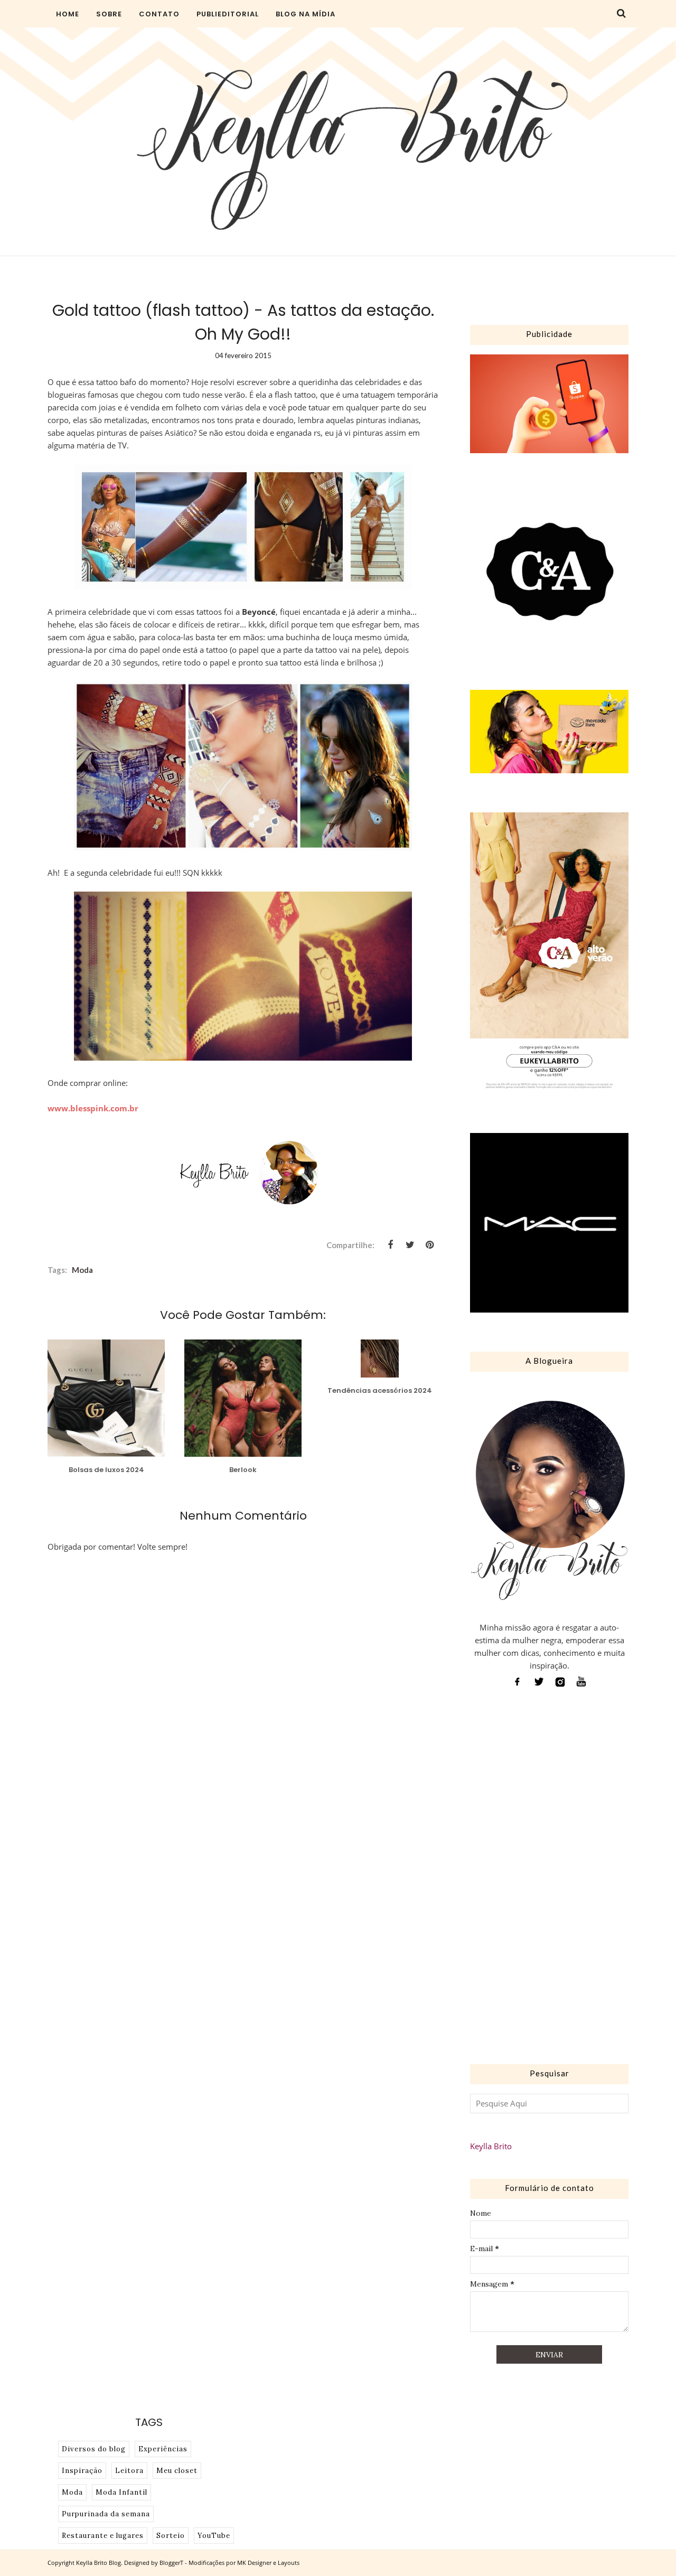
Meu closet (177, 2471)
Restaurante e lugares (103, 2536)
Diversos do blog (94, 2449)
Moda (82, 1270)
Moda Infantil (121, 2492)
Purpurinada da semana (106, 2514)
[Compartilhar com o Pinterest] (429, 1245)
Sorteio (171, 2536)
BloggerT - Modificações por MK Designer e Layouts (229, 2563)
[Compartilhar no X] (410, 1245)
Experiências (163, 2449)
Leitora (129, 2471)
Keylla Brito (491, 2146)
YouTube (214, 2536)
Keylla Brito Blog (98, 2563)
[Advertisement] (549, 1879)
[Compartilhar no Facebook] (390, 1245)
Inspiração (82, 2471)
